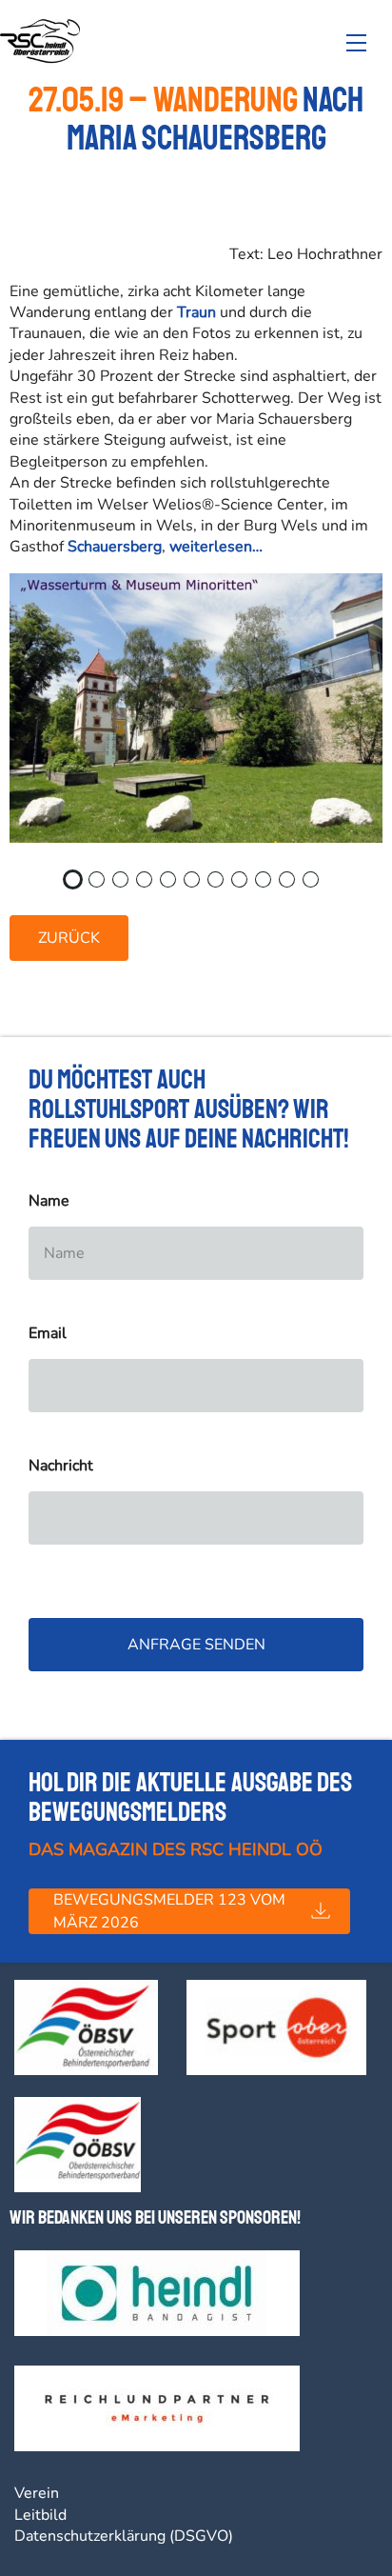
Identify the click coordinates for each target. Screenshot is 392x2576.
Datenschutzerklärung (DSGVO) (124, 2536)
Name (49, 1201)
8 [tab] (245, 886)
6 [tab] (197, 886)
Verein (37, 2493)
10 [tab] (297, 886)
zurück (69, 938)
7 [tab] (221, 886)
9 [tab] (268, 886)
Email (48, 1334)
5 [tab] (173, 886)
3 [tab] (126, 886)
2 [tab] (102, 886)
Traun (196, 312)
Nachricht (61, 1466)
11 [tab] (321, 886)
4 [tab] (149, 886)
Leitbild (40, 2515)
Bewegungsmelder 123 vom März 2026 (169, 1911)
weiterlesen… (216, 547)
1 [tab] (78, 886)
